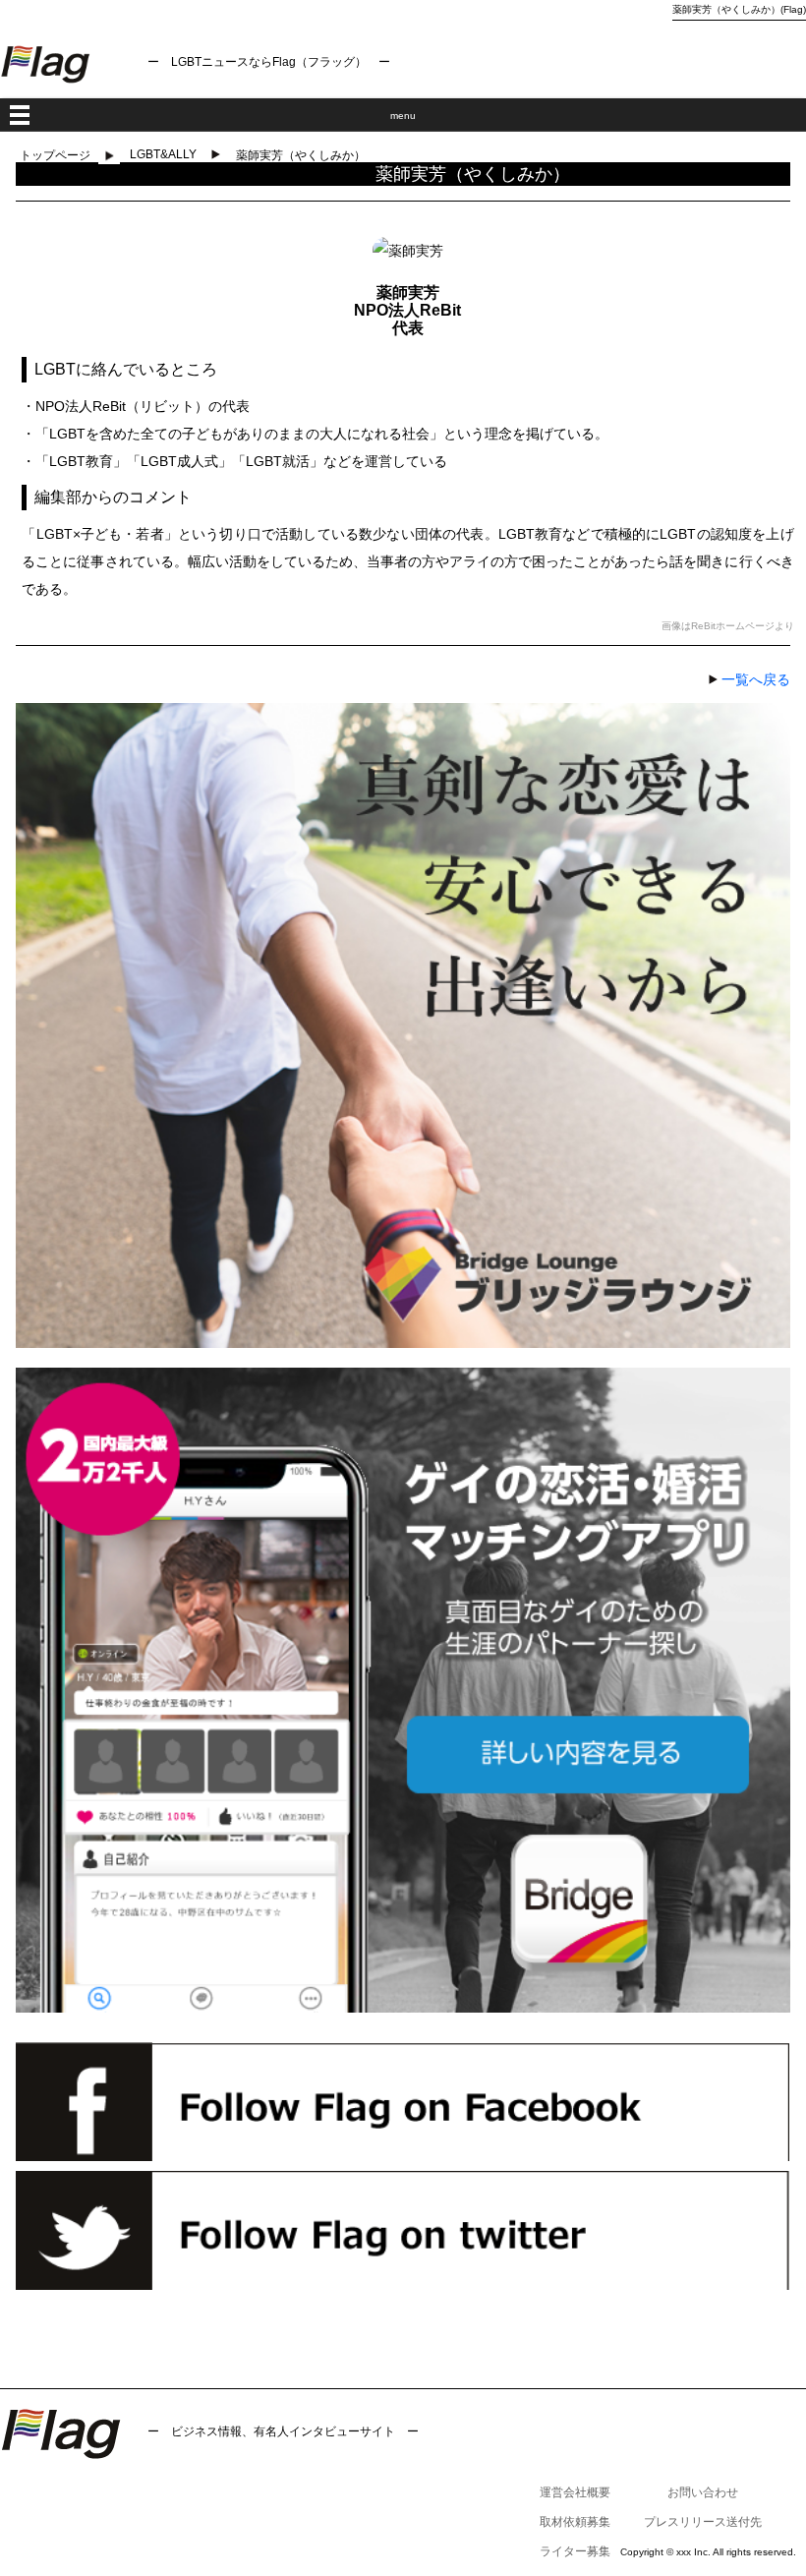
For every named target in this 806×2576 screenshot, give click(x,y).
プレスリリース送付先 (703, 2522)
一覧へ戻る (756, 679)
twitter (403, 2230)
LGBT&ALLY (163, 154)
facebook (403, 2102)
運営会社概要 (575, 2492)
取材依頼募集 (575, 2522)
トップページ (55, 155)
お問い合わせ (703, 2492)
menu (403, 116)
